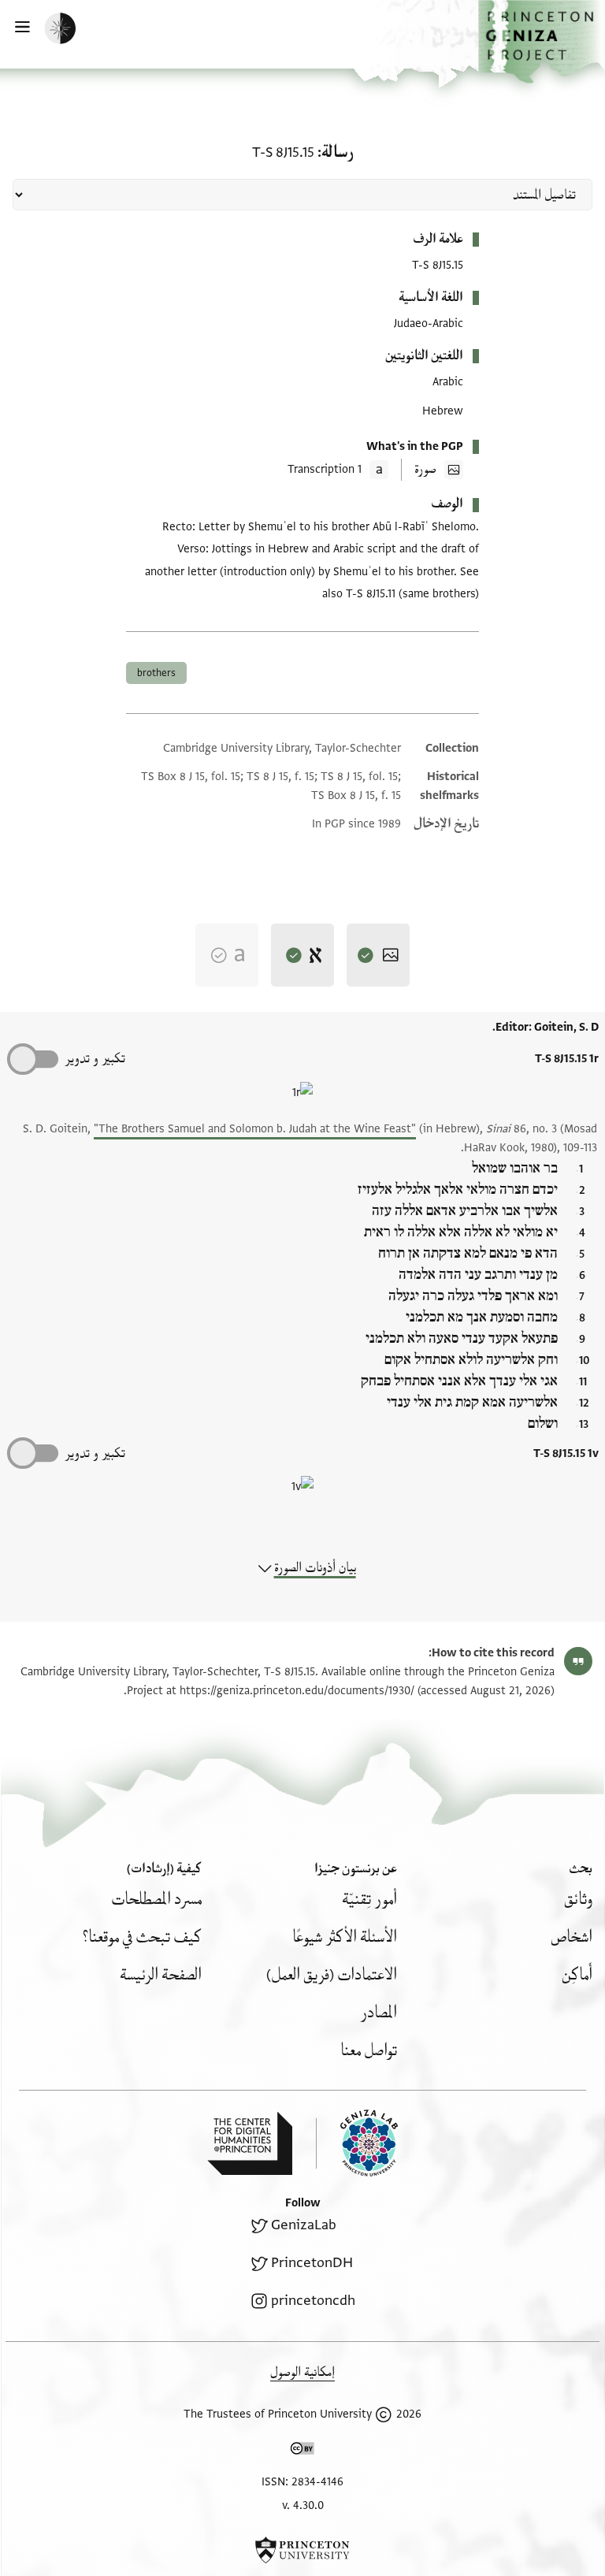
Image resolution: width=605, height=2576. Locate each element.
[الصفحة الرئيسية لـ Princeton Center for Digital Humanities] (250, 2143)
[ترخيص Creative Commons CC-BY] (302, 2451)
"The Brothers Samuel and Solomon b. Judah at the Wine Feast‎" (255, 1129)
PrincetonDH (312, 2263)
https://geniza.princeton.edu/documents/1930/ (297, 1691)
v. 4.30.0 (303, 2505)
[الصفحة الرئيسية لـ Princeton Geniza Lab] (357, 2143)
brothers (156, 673)
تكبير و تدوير (95, 1059)
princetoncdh (313, 2301)
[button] (542, 42)
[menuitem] (578, 1899)
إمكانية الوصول (302, 2372)
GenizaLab (304, 2225)
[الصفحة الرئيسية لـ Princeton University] (302, 2550)
